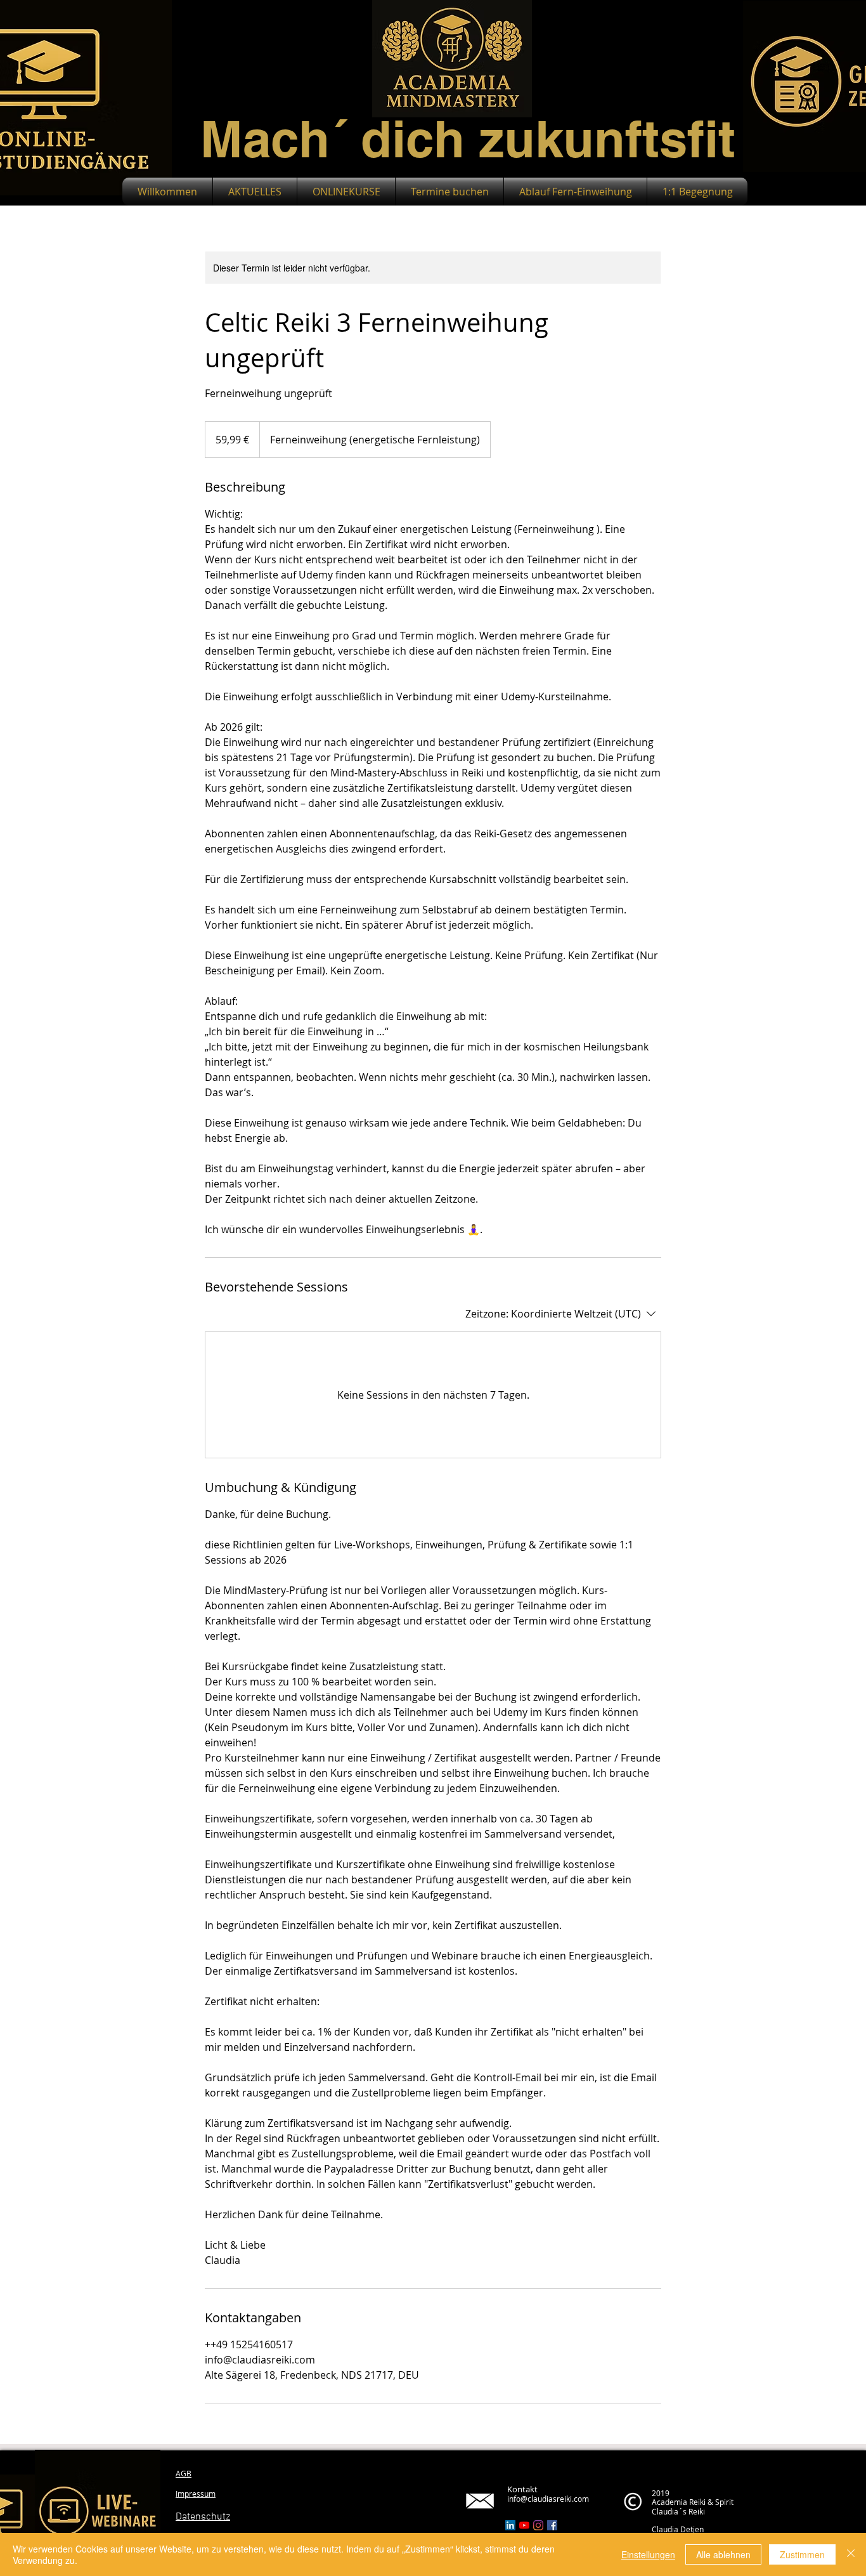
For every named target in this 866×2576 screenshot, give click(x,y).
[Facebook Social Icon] (552, 2525)
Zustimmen (802, 2554)
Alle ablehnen (723, 2554)
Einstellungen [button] (648, 2554)
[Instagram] (538, 2525)
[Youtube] (524, 2525)
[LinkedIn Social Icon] (510, 2525)
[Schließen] (851, 2554)
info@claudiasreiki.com (548, 2499)
